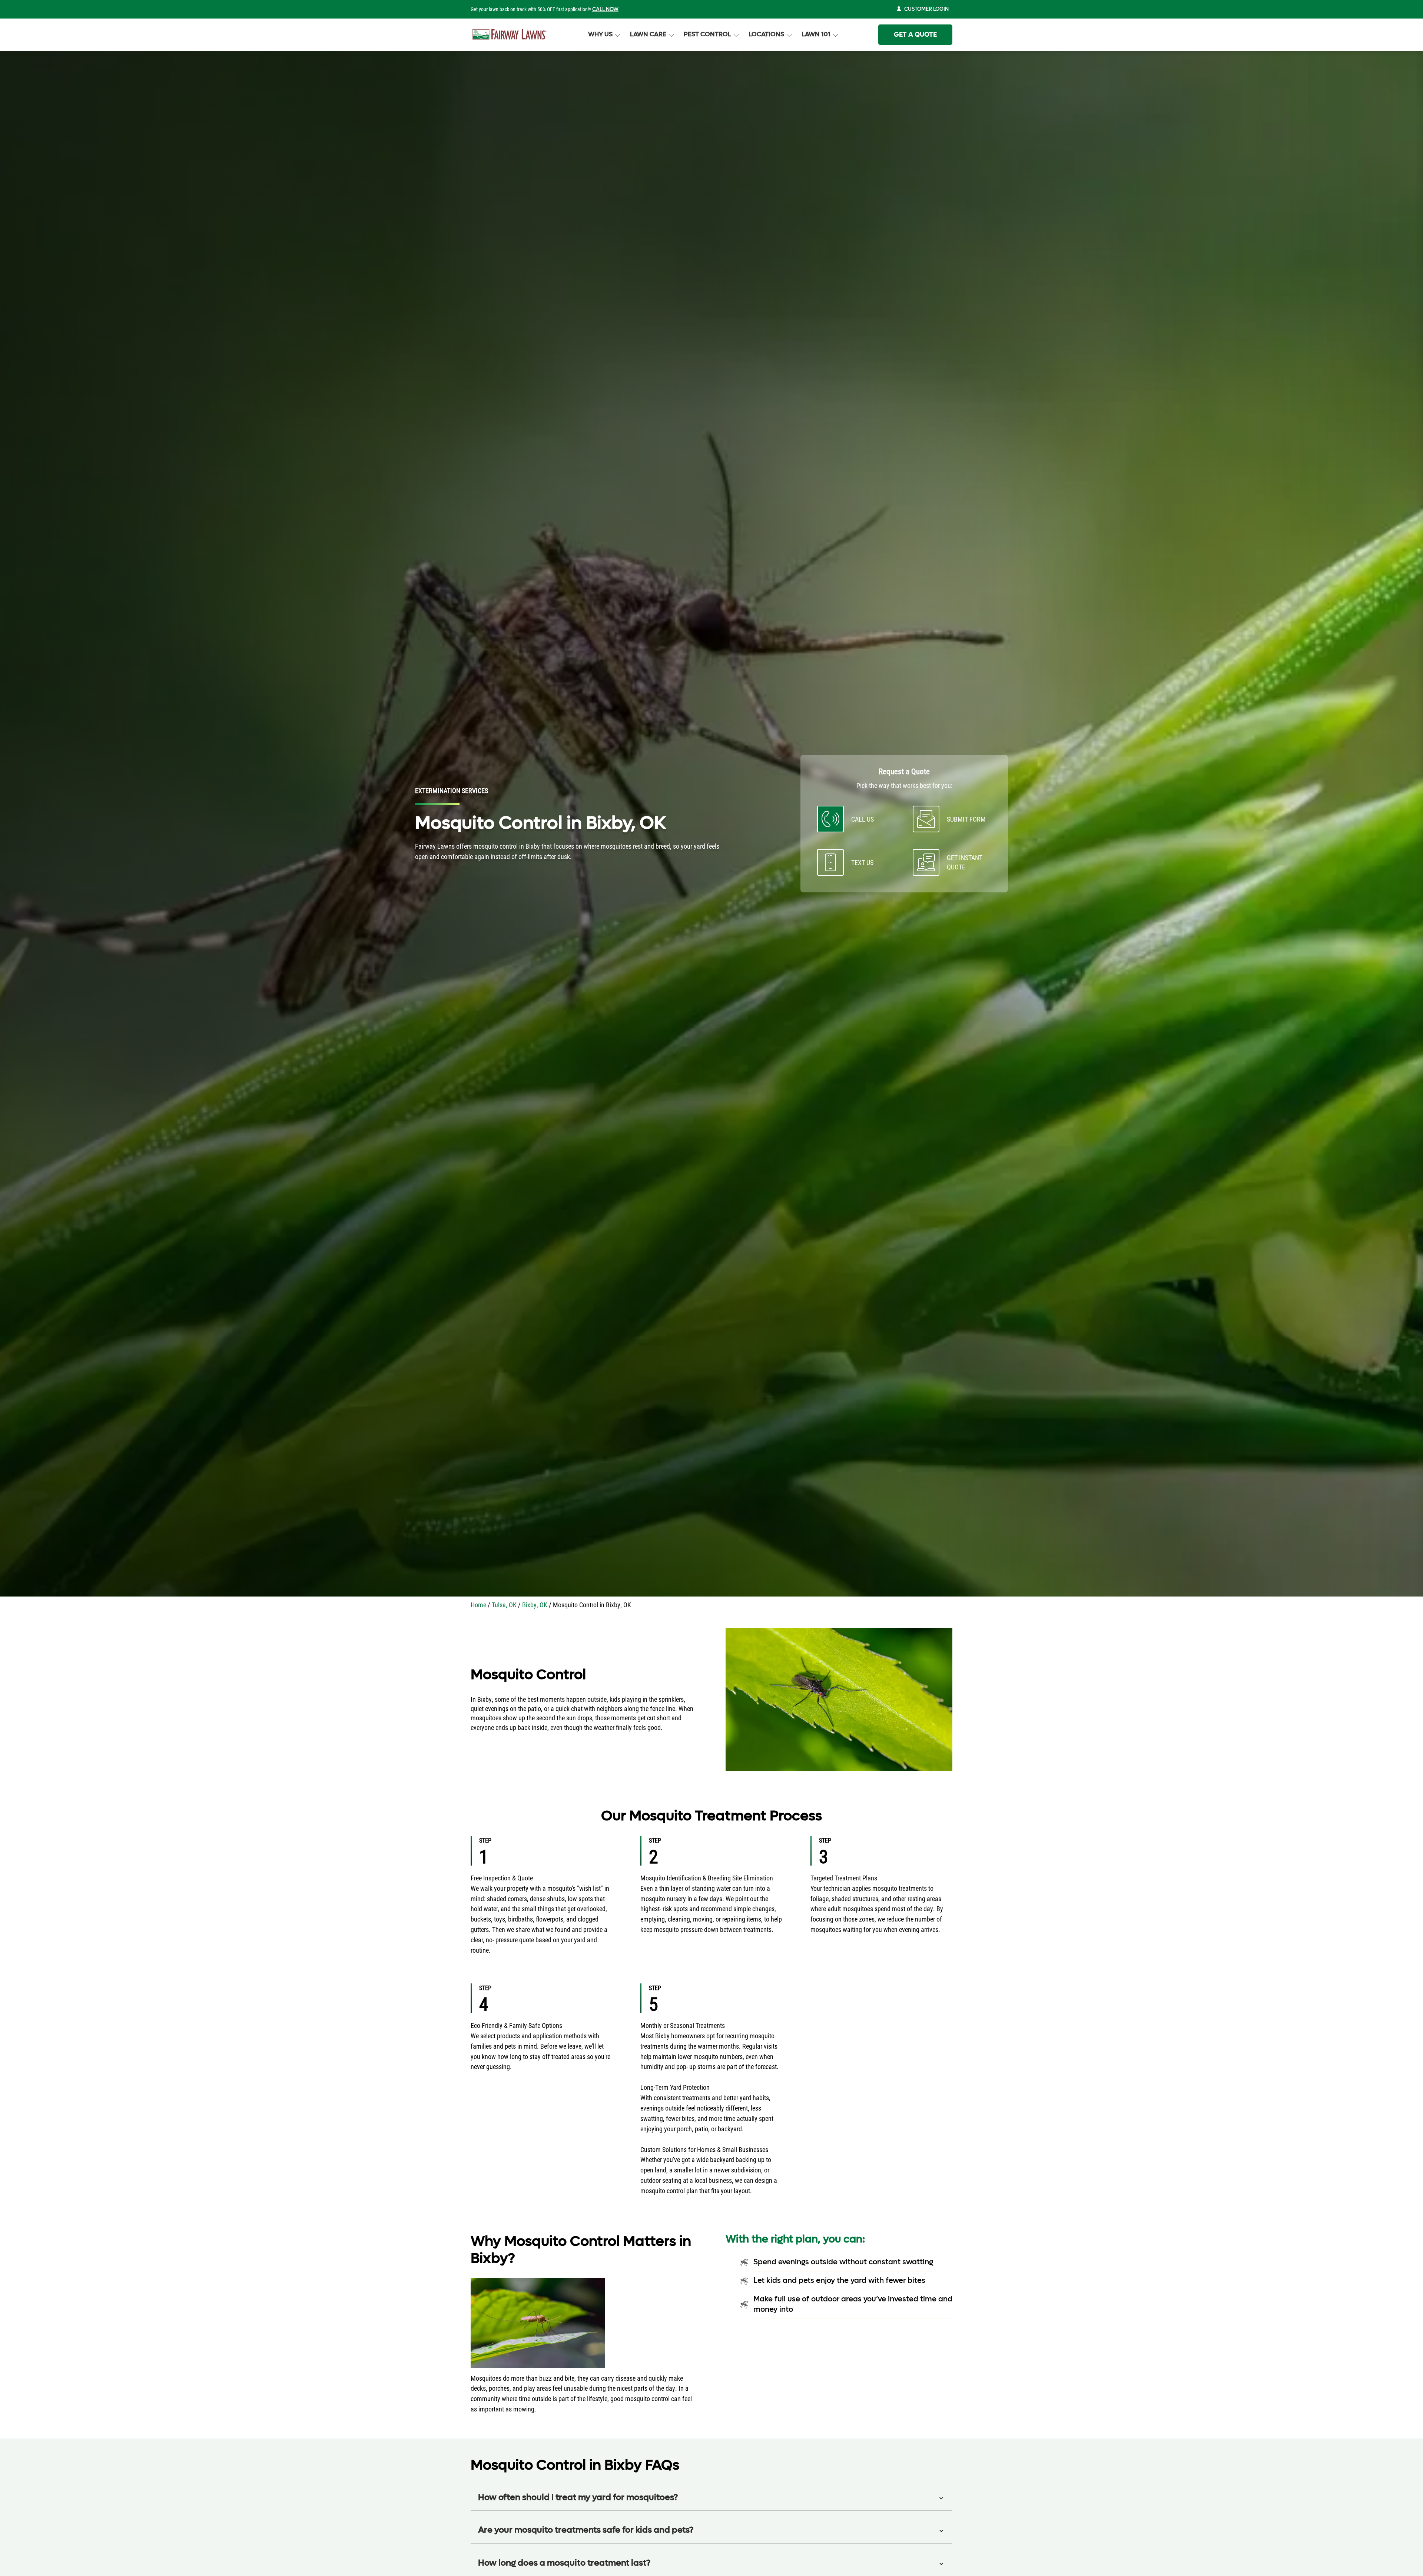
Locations (766, 34)
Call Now (605, 9)
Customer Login (926, 9)
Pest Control (707, 34)
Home (478, 1605)
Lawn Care (648, 34)
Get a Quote (915, 35)
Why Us (600, 34)
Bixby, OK (535, 1605)
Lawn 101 (816, 34)
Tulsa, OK (504, 1605)
